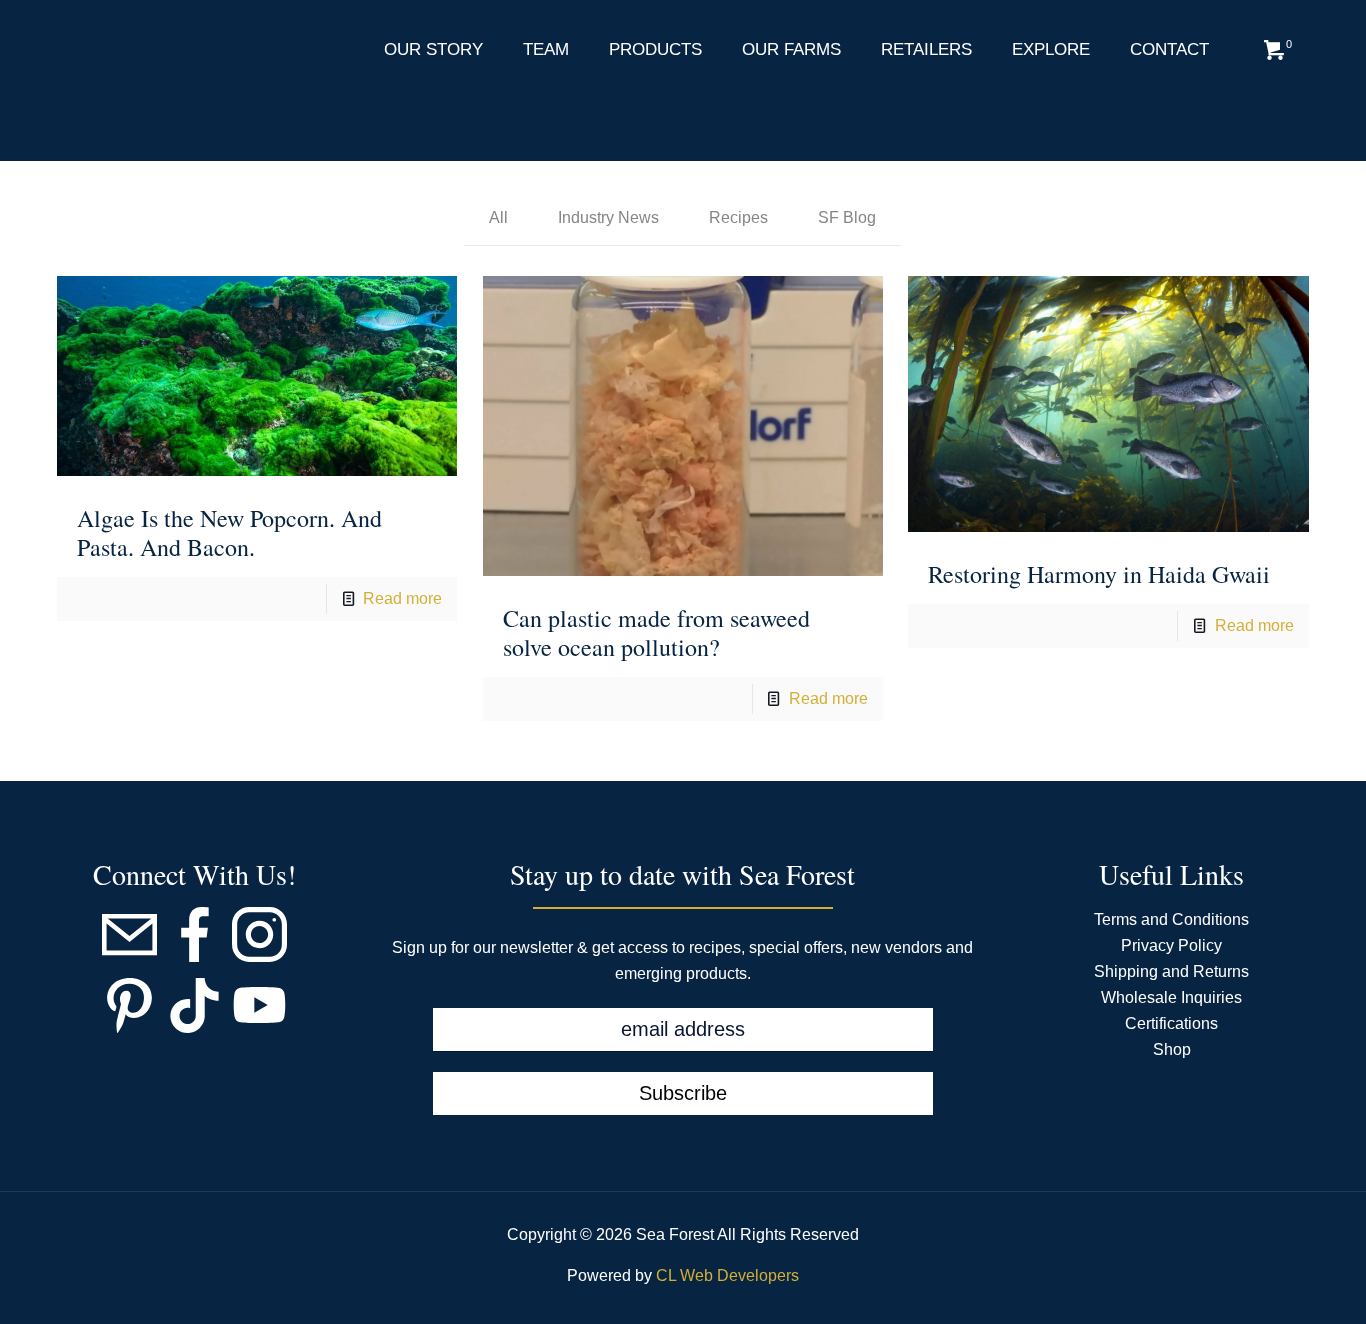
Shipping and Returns (1171, 971)
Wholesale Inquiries (1171, 997)
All (498, 217)
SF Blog (847, 217)
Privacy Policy (1171, 945)
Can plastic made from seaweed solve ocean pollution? (656, 632)
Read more (402, 598)
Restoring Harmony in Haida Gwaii (1099, 574)
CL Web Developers (727, 1275)
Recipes (738, 217)
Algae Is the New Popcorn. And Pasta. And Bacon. (229, 532)
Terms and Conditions (1171, 919)
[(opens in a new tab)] (257, 376)
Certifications (1171, 1023)
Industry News (608, 217)
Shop (1172, 1049)
